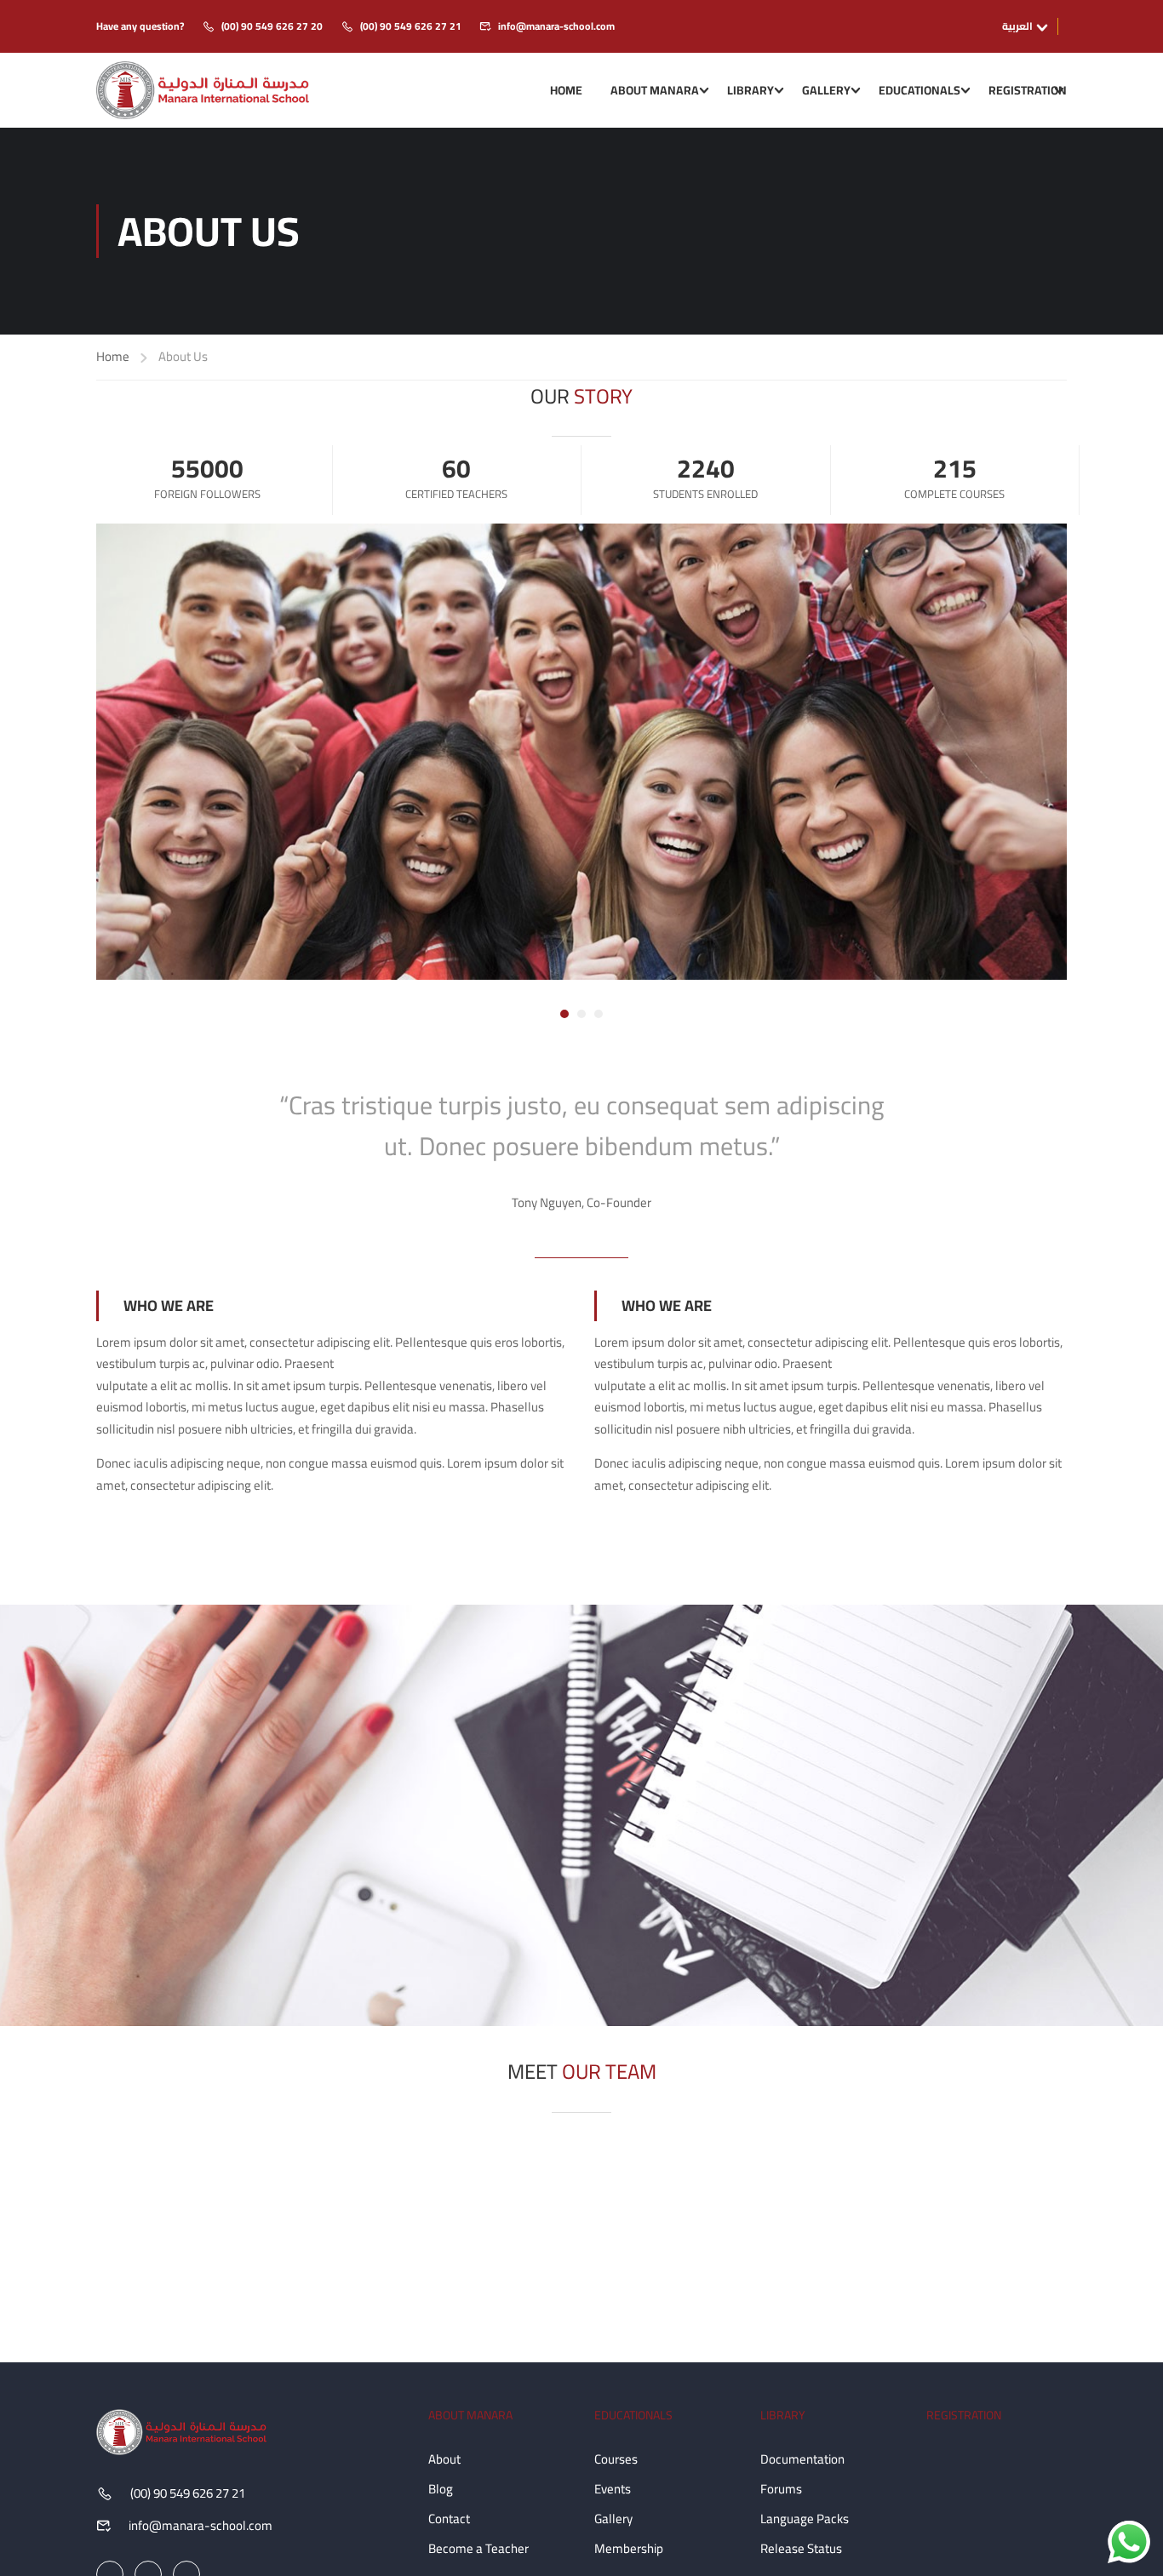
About (444, 2459)
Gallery (826, 90)
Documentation (802, 2459)
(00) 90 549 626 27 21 (411, 26)
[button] (564, 1014)
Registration (1028, 90)
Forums (781, 2489)
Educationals (920, 90)
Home (566, 90)
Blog (441, 2489)
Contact (449, 2519)
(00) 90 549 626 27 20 (272, 26)
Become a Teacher (478, 2548)
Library (751, 90)
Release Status (801, 2548)
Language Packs (805, 2519)
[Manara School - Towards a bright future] (203, 90)
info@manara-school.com (556, 26)
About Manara (655, 90)
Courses (616, 2459)
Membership (629, 2548)
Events (613, 2489)
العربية (1017, 26)
